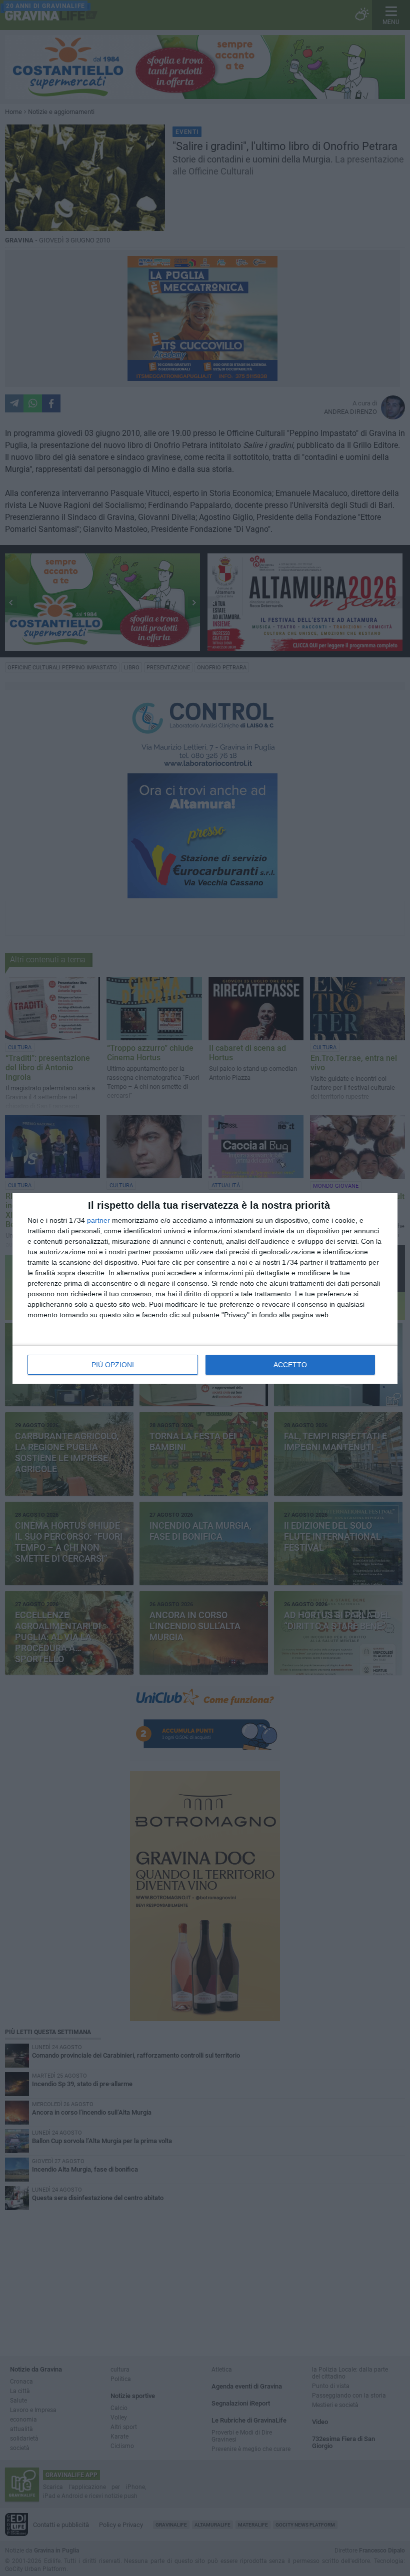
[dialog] (205, 1288)
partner (98, 1220)
